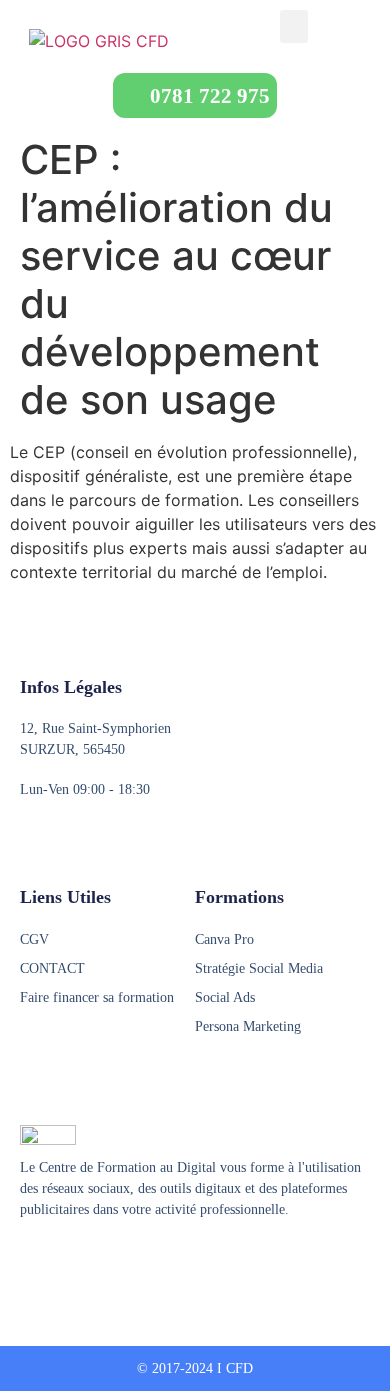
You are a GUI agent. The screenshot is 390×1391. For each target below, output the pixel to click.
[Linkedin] (105, 1259)
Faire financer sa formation (97, 997)
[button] (294, 26)
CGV (34, 939)
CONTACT (52, 968)
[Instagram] (67, 1259)
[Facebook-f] (29, 1259)
